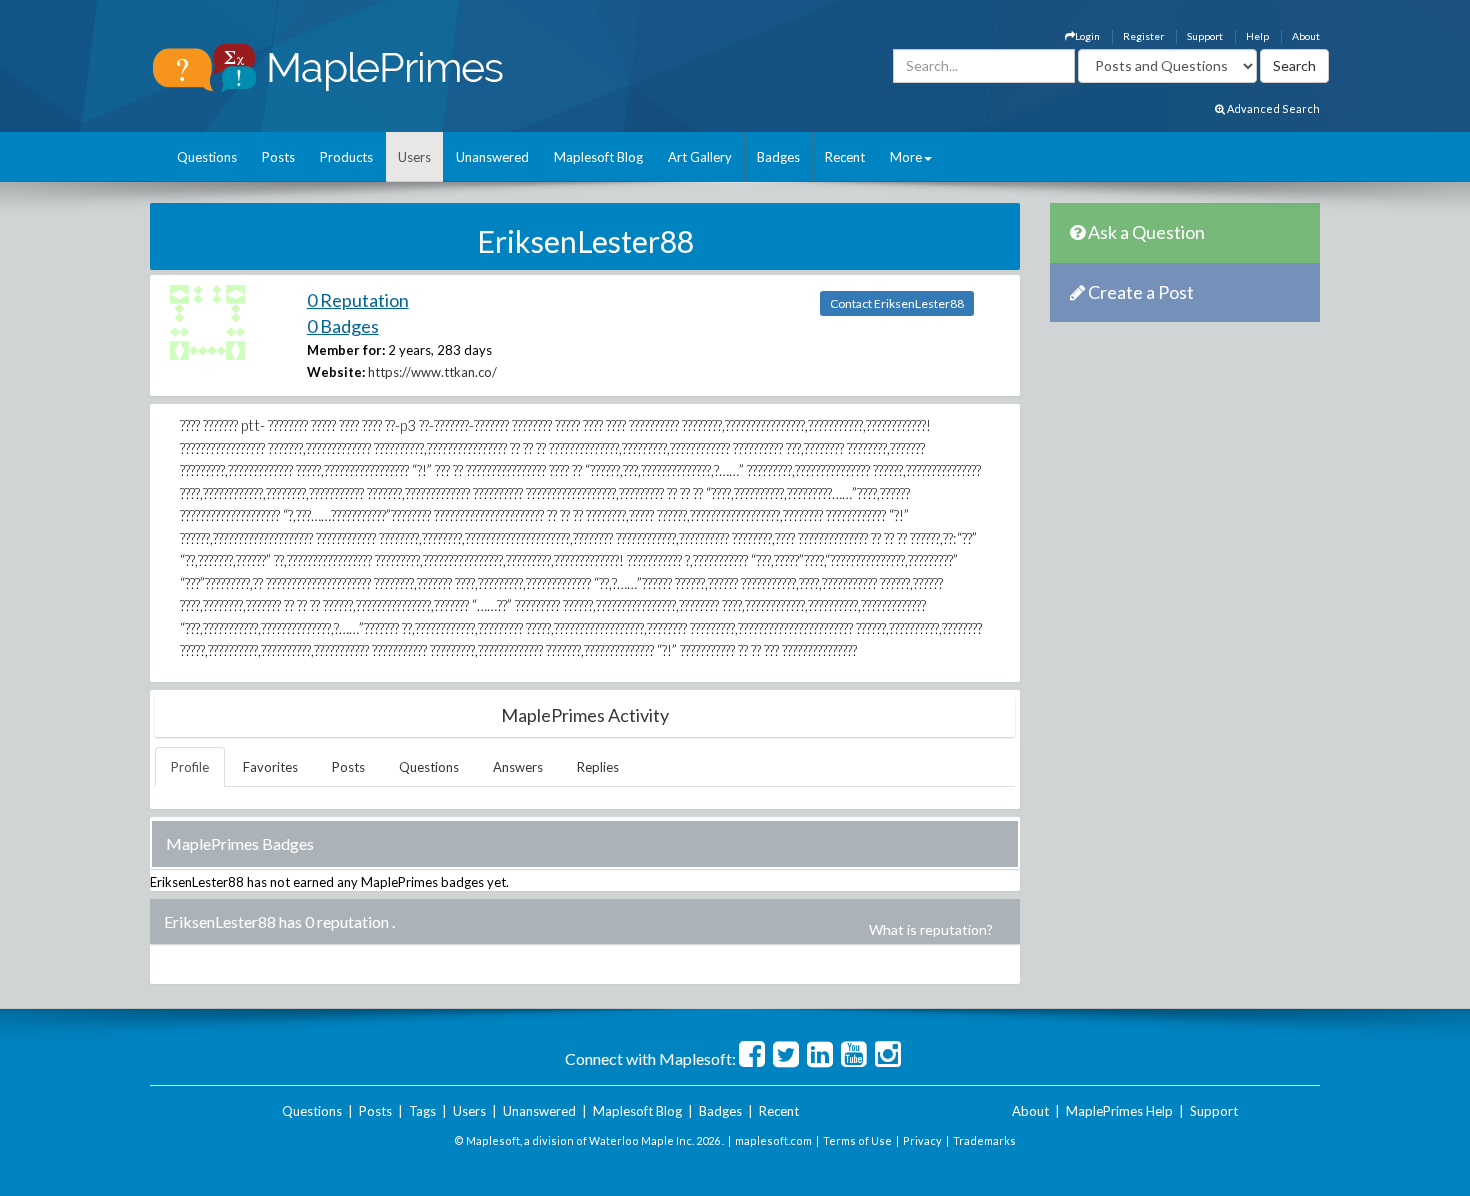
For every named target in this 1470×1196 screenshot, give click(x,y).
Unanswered (492, 157)
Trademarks (984, 1140)
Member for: (346, 350)
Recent (845, 157)
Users (414, 157)
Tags (422, 1111)
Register (1143, 36)
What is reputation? (931, 929)
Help (1257, 36)
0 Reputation (358, 300)
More (906, 157)
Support (1205, 36)
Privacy (922, 1140)
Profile (190, 767)
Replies (598, 767)
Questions (207, 157)
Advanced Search (1272, 108)
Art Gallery (700, 157)
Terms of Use (857, 1140)
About (1306, 36)
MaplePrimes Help (1119, 1111)
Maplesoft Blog (598, 157)
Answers (518, 767)
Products (346, 157)
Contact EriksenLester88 (897, 303)
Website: (336, 372)
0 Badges (343, 326)
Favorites (270, 767)
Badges (778, 157)
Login (1087, 36)
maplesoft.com (773, 1140)
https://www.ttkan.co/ (432, 372)
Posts (278, 157)
